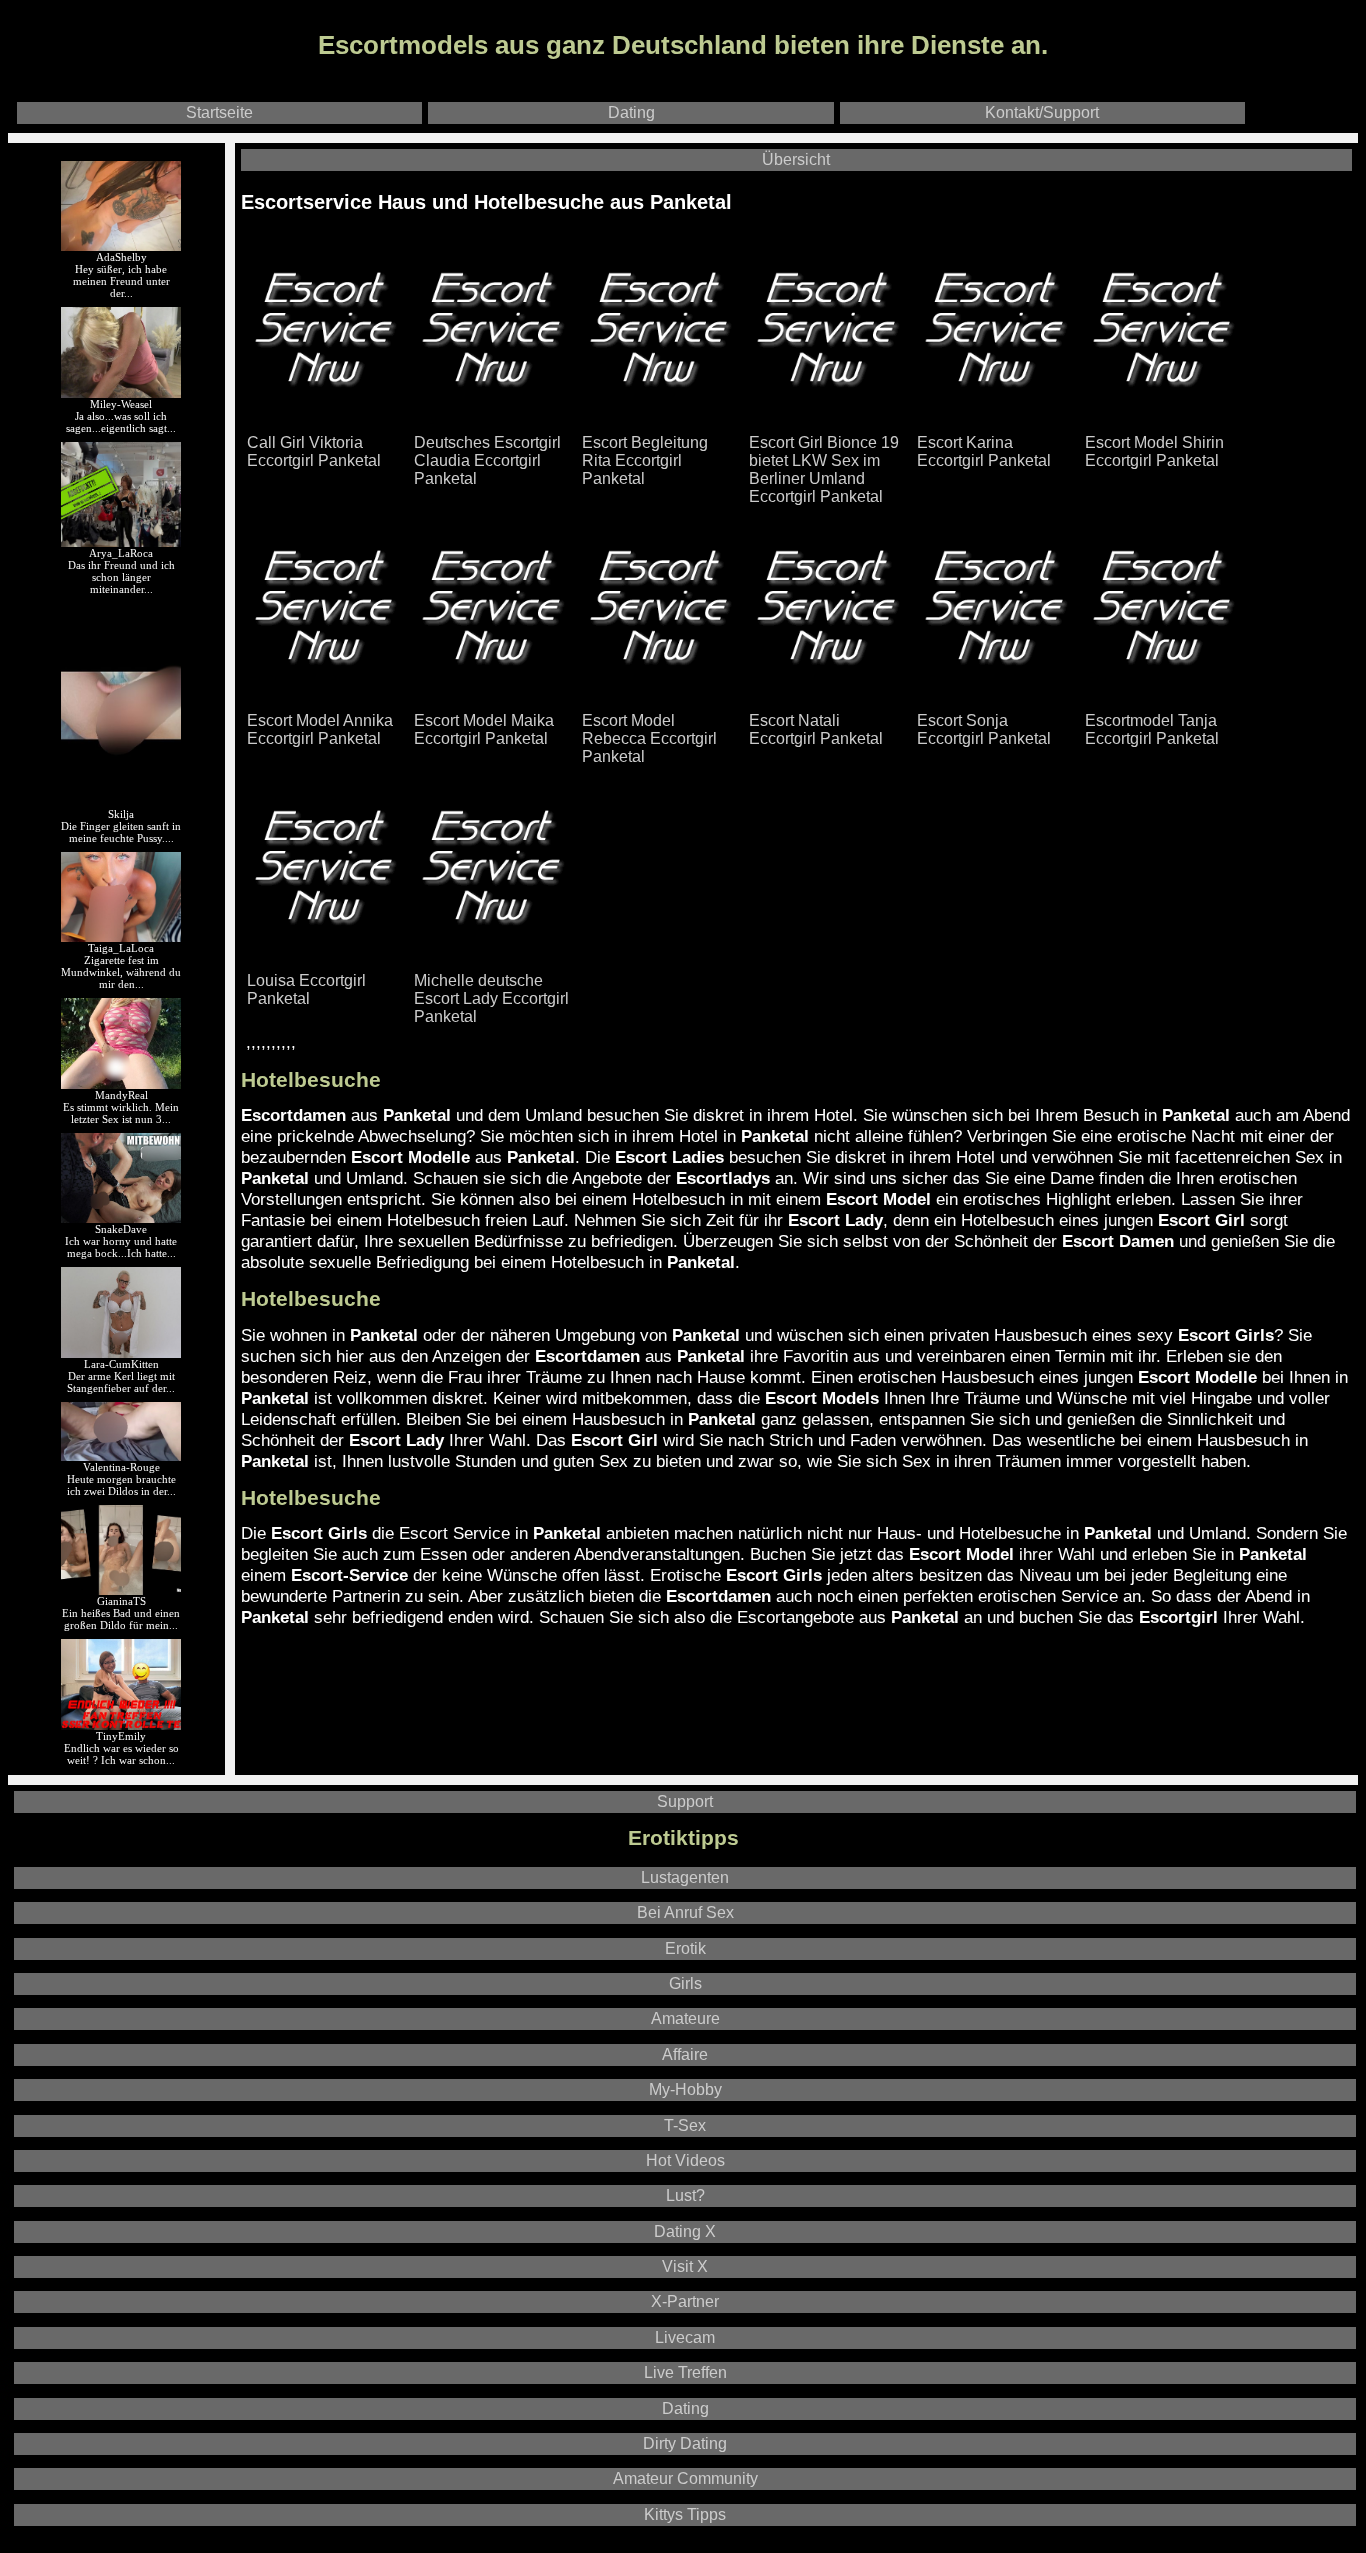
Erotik (685, 1948)
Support (685, 1801)
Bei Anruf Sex (685, 1912)
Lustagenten (685, 1877)
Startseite (219, 112)
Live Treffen (685, 2372)
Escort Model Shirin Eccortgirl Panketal (1154, 451)
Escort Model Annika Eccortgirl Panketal (320, 729)
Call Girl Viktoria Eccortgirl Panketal (314, 451)
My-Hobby (685, 2089)
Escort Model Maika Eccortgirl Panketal (484, 729)
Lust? (685, 2195)
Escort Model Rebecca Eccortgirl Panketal (649, 738)
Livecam (685, 2337)
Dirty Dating (685, 2443)
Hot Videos (685, 2160)
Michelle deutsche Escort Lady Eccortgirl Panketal (491, 998)
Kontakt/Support (1042, 112)
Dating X (685, 2231)
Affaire (685, 2054)
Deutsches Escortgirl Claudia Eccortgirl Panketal (487, 460)
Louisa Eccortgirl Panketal (306, 989)
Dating (631, 112)
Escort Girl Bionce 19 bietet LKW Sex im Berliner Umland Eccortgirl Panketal (824, 469)
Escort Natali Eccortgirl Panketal (816, 729)
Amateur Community (685, 2478)
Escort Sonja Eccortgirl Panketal (984, 729)
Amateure (685, 2018)
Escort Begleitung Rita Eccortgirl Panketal (645, 460)
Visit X (685, 2266)
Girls (685, 1983)
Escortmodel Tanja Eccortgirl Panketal (1152, 729)
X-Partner (685, 2301)
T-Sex (685, 2125)
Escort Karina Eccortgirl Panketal (984, 451)
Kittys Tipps (685, 2514)
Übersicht (796, 159)
